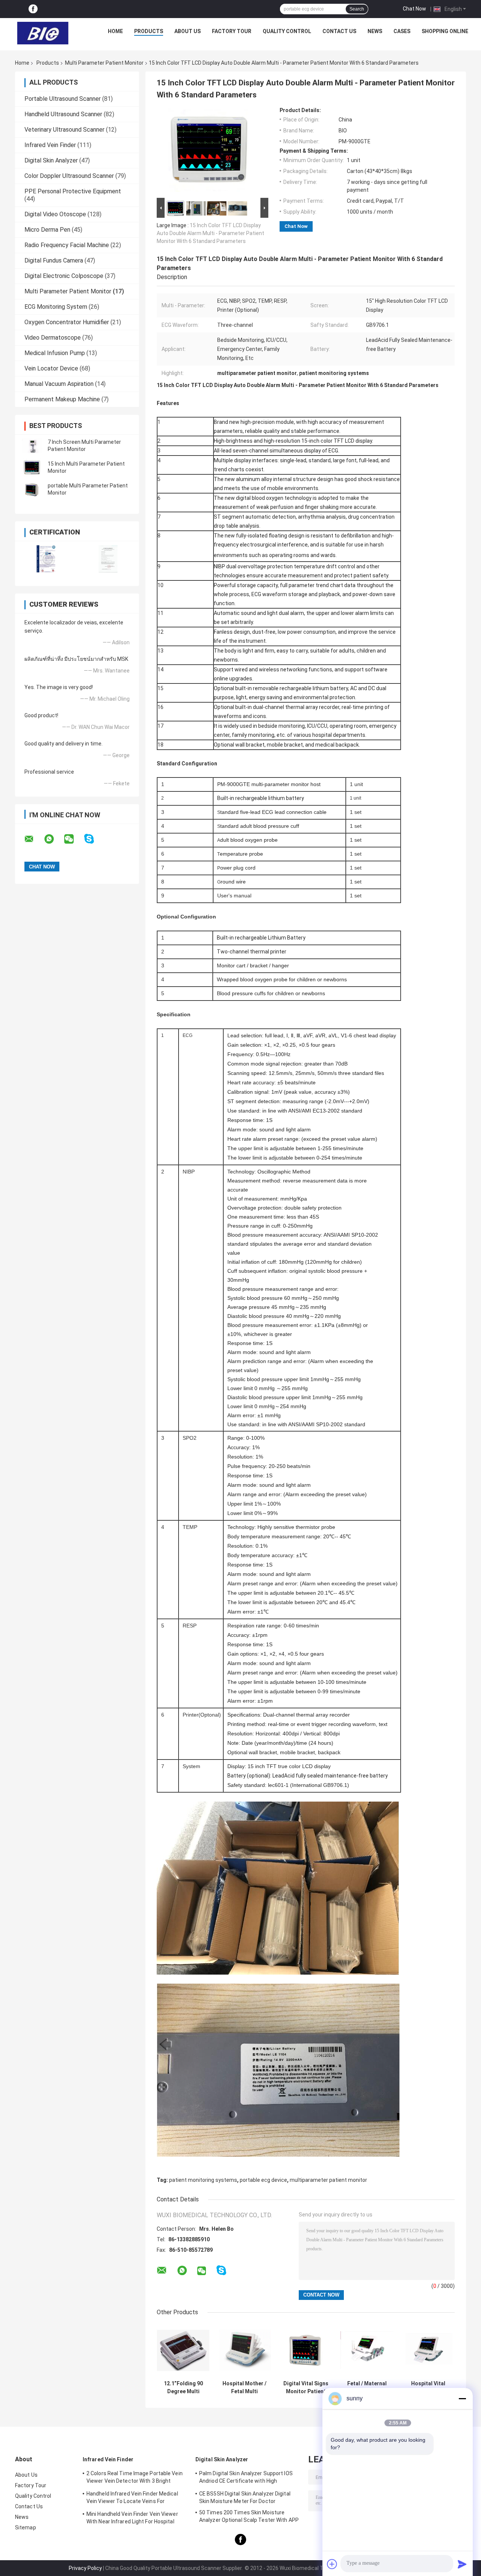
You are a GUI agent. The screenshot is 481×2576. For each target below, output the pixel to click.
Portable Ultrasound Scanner (63, 99)
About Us (188, 31)
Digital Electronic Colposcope (64, 276)
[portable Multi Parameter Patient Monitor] (32, 489)
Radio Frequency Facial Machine (67, 245)
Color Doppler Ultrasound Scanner (69, 176)
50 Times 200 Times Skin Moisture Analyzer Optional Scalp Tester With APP (249, 2516)
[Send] (462, 2564)
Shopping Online (445, 31)
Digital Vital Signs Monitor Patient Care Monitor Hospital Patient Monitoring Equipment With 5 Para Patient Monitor (306, 2388)
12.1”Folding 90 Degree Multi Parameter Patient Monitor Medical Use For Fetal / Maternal (183, 2388)
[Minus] (462, 2398)
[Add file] (332, 2564)
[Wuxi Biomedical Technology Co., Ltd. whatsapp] (54, 839)
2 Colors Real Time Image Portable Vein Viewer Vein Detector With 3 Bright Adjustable (135, 2478)
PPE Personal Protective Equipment (73, 191)
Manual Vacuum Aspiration (59, 384)
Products (149, 31)
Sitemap (26, 2527)
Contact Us (339, 31)
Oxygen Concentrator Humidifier (67, 322)
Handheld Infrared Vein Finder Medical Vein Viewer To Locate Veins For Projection (132, 2499)
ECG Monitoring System (56, 307)
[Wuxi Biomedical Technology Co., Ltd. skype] (94, 839)
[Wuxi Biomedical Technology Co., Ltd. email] (34, 839)
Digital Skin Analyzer (51, 160)
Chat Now (414, 9)
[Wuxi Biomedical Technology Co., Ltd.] (43, 33)
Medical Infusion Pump (55, 353)
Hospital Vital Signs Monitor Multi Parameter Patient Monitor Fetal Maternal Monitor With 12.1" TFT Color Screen (428, 2388)
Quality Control (287, 31)
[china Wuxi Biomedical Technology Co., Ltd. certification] (46, 559)
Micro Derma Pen (47, 230)
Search (357, 9)
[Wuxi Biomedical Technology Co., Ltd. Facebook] (33, 9)
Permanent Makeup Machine (62, 399)
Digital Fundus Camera (54, 260)
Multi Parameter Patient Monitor (104, 63)
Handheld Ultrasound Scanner (63, 114)
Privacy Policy (85, 2568)
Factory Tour (232, 31)
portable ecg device (263, 2180)
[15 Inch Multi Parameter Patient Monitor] (32, 468)
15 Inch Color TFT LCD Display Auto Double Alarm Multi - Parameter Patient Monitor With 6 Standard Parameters (210, 233)
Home (115, 31)
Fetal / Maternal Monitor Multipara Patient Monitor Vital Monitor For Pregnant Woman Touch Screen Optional (367, 2388)
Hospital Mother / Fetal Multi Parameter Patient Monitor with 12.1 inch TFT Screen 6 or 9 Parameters (244, 2388)
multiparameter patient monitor (328, 2180)
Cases (402, 31)
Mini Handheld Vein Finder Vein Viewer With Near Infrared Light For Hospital (132, 2518)
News (375, 31)
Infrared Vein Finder (50, 145)
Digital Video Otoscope (55, 214)
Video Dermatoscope (53, 338)
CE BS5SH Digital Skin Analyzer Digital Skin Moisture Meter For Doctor (245, 2497)
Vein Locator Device (51, 368)
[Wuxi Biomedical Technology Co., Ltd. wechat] (74, 839)
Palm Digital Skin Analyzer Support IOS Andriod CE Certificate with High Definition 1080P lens (246, 2478)
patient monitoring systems (203, 2180)
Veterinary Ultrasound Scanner (64, 130)
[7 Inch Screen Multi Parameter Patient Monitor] (32, 446)
